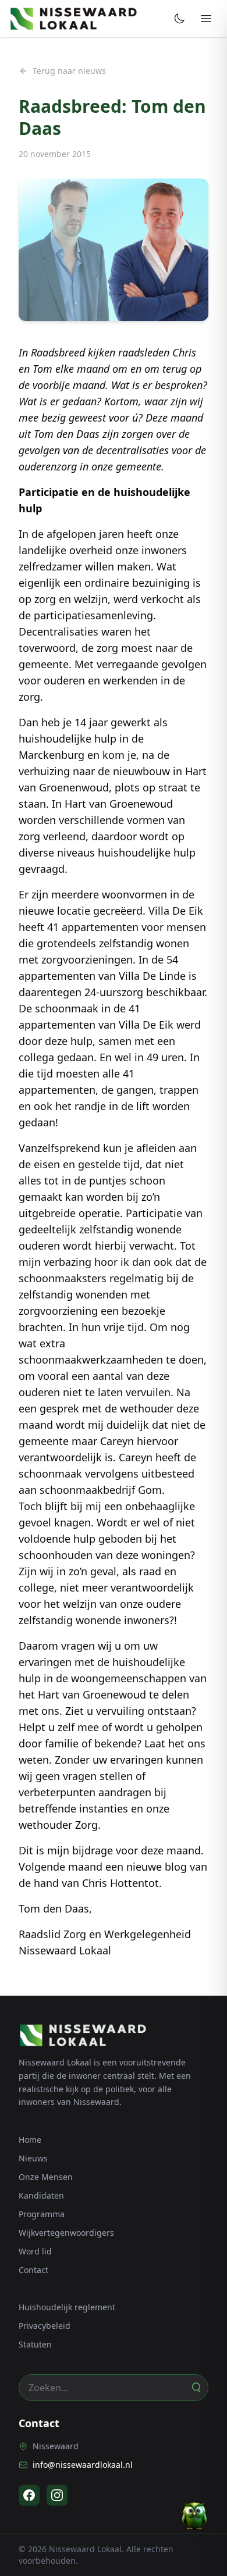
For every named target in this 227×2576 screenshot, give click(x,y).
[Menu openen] (206, 19)
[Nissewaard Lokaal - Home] (73, 19)
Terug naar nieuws (69, 71)
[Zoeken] (196, 2388)
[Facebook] (29, 2495)
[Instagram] (57, 2495)
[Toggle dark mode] (179, 19)
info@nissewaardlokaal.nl (83, 2465)
